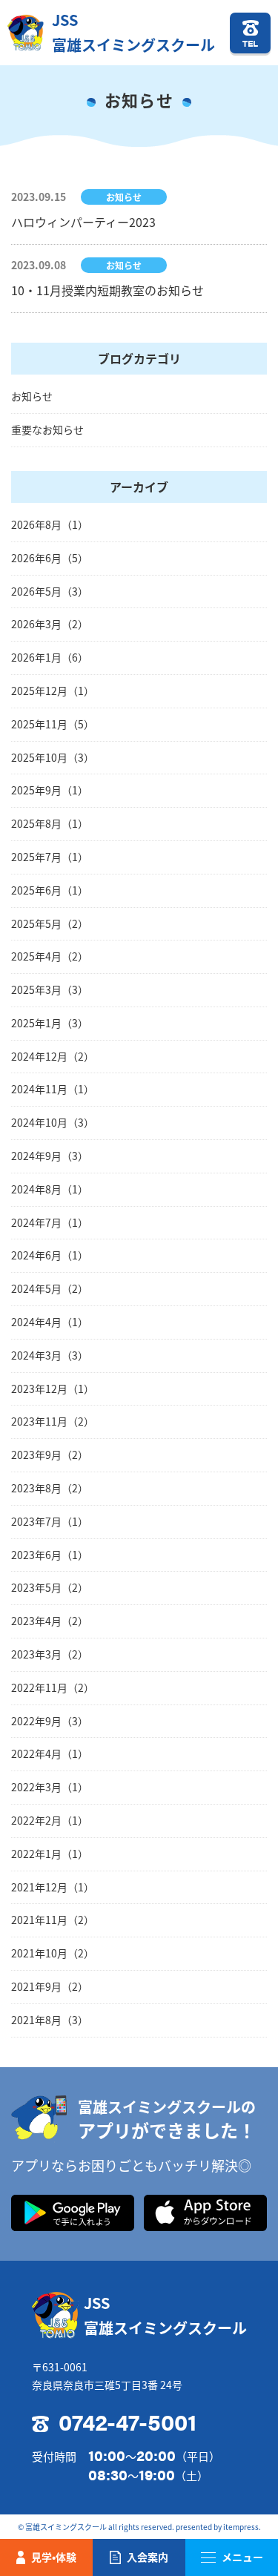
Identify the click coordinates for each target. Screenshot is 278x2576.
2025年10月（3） (53, 757)
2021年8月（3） (50, 2020)
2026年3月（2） (50, 624)
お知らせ (32, 396)
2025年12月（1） (53, 691)
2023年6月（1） (50, 1555)
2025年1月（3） (50, 1023)
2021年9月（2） (50, 1986)
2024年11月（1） (53, 1089)
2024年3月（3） (50, 1355)
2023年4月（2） (50, 1621)
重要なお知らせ (47, 429)
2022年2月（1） (50, 1820)
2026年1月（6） (50, 657)
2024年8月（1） (50, 1189)
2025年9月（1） (50, 790)
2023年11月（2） (53, 1421)
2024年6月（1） (50, 1255)
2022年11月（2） (53, 1687)
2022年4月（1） (50, 1753)
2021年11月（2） (53, 1920)
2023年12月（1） (53, 1389)
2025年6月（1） (50, 890)
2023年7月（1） (50, 1521)
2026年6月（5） (50, 558)
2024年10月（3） (53, 1122)
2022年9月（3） (50, 1721)
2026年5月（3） (50, 591)
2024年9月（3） (50, 1156)
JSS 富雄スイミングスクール (133, 32)
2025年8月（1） (50, 823)
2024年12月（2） (53, 1056)
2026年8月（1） (50, 524)
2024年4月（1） (50, 1322)
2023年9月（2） (50, 1455)
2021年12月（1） (53, 1887)
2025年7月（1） (50, 857)
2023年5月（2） (50, 1587)
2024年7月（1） (50, 1222)
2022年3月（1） (50, 1787)
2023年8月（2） (50, 1488)
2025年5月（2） (50, 923)
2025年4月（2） (50, 956)
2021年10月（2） (53, 1953)
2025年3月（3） (50, 989)
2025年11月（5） (53, 724)
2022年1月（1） (50, 1854)
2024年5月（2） (50, 1288)
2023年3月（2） (50, 1654)
